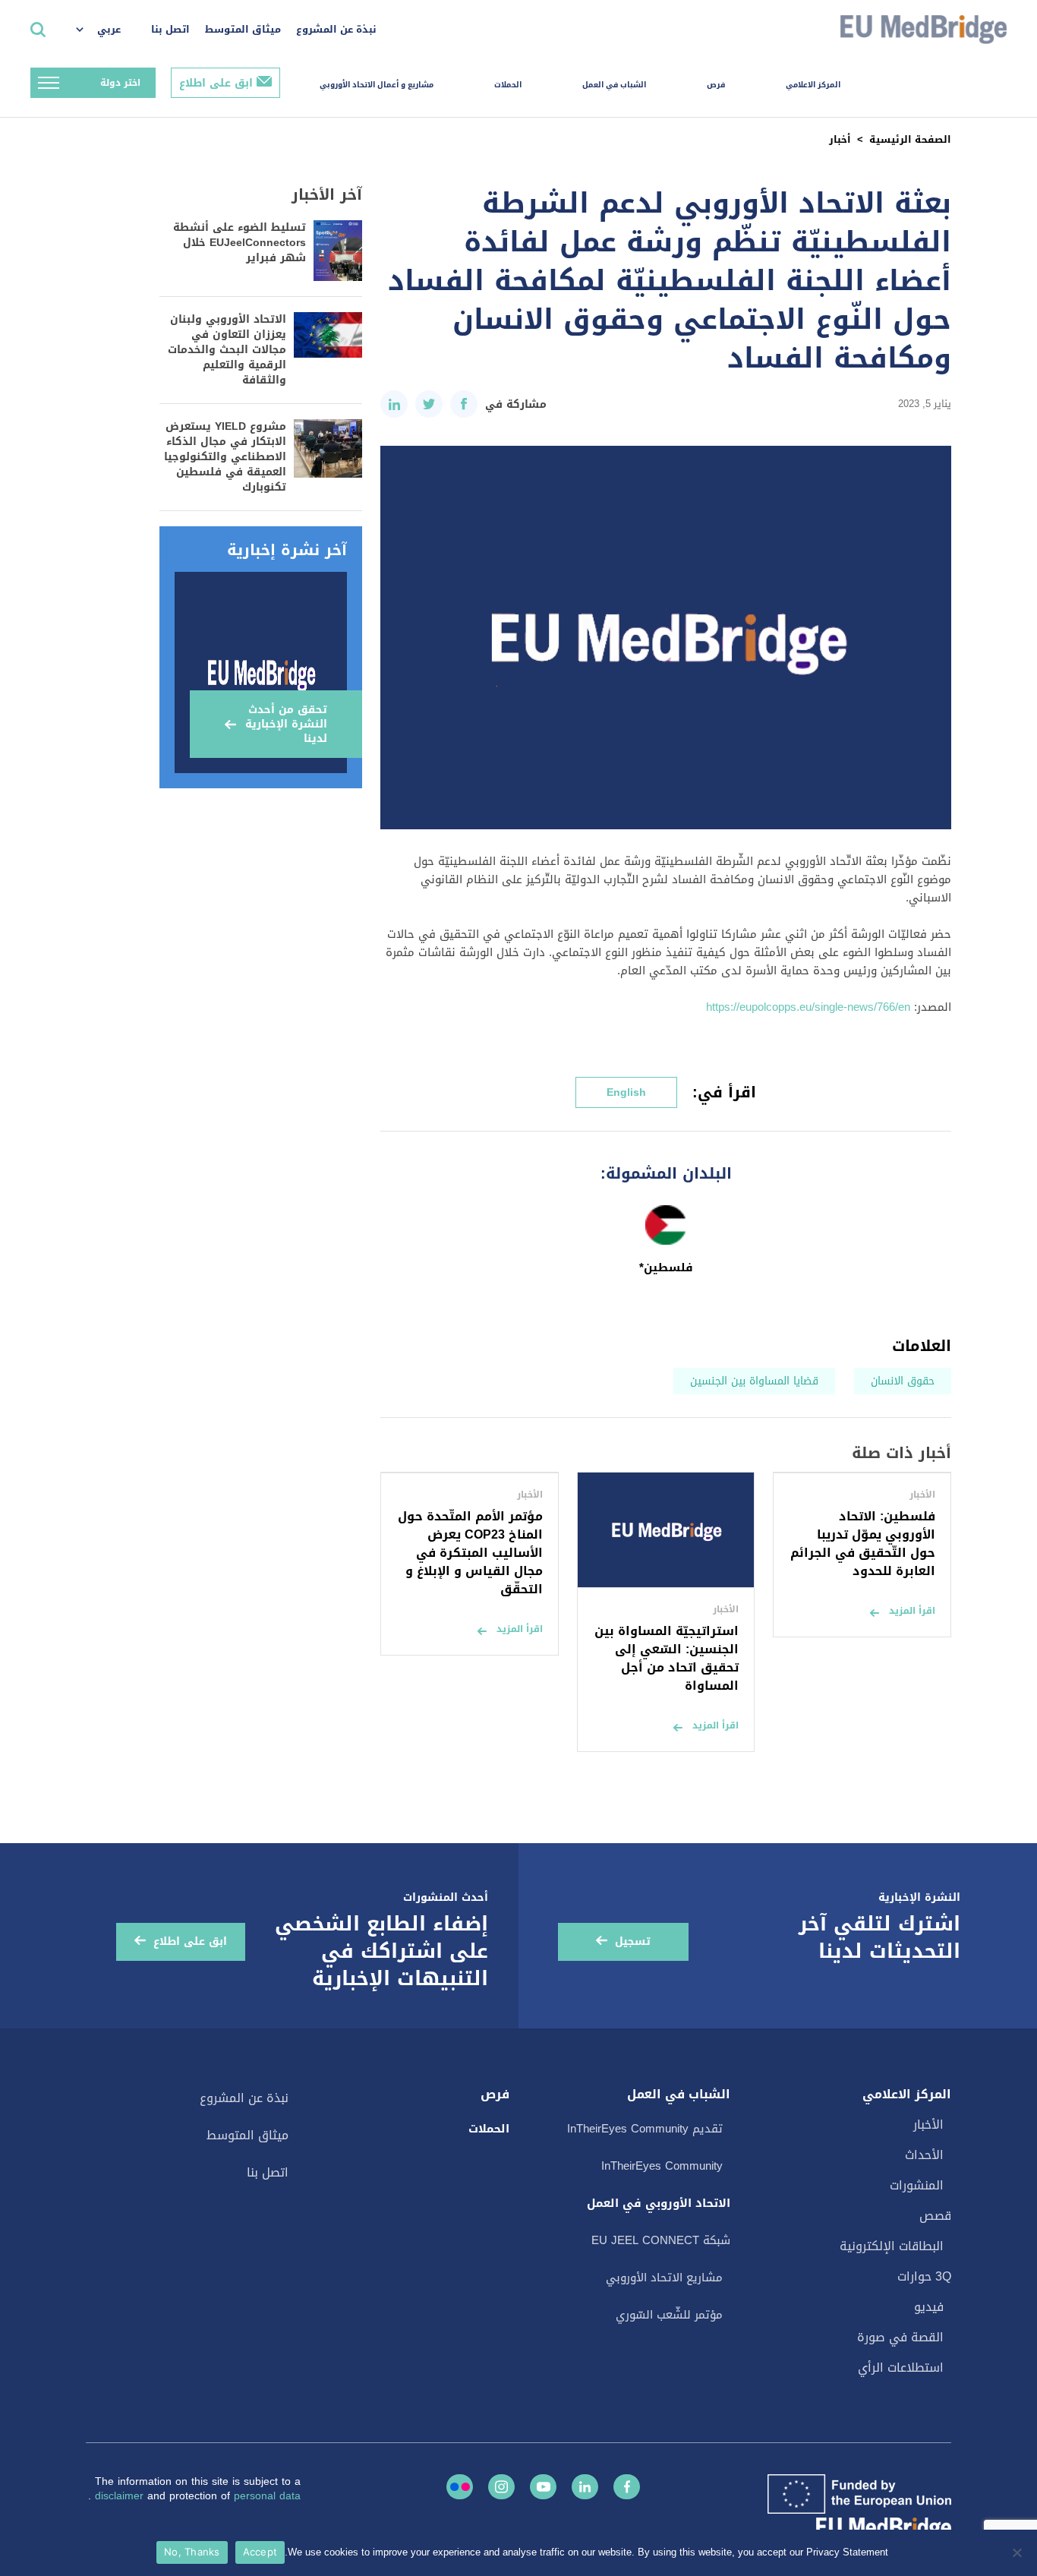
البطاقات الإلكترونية (892, 2246)
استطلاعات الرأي (901, 2368)
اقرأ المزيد (912, 1611)
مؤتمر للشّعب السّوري (669, 2315)
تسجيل (633, 1941)
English (626, 1092)
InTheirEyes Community (662, 2166)
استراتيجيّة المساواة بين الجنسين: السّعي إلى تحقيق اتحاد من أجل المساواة (667, 1658)
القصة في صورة (900, 2337)
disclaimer (121, 2496)
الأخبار (928, 2125)
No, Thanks (192, 2552)
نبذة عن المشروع (336, 29)
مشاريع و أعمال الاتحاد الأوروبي (377, 85)
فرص (716, 85)
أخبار (840, 139)
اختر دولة (120, 83)
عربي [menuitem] (109, 29)
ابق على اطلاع (216, 83)
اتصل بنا (170, 29)
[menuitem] (106, 30)
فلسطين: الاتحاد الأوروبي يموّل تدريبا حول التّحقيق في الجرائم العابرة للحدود (863, 1544)
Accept (260, 2552)
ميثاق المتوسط (243, 29)
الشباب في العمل (614, 85)
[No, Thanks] (1018, 2552)
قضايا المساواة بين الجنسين (754, 1381)
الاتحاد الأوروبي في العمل (659, 2203)
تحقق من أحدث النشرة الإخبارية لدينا (286, 724)
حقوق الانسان (903, 1381)
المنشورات (917, 2185)
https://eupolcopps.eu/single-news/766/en (808, 1007)
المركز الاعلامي (813, 85)
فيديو (929, 2307)
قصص (935, 2216)
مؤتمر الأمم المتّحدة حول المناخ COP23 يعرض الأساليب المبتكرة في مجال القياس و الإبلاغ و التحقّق (470, 1553)
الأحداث (924, 2155)
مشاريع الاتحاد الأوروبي (664, 2278)
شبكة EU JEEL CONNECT (661, 2240)
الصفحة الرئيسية (910, 139)
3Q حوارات (924, 2276)
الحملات (508, 85)
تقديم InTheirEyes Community (645, 2129)
